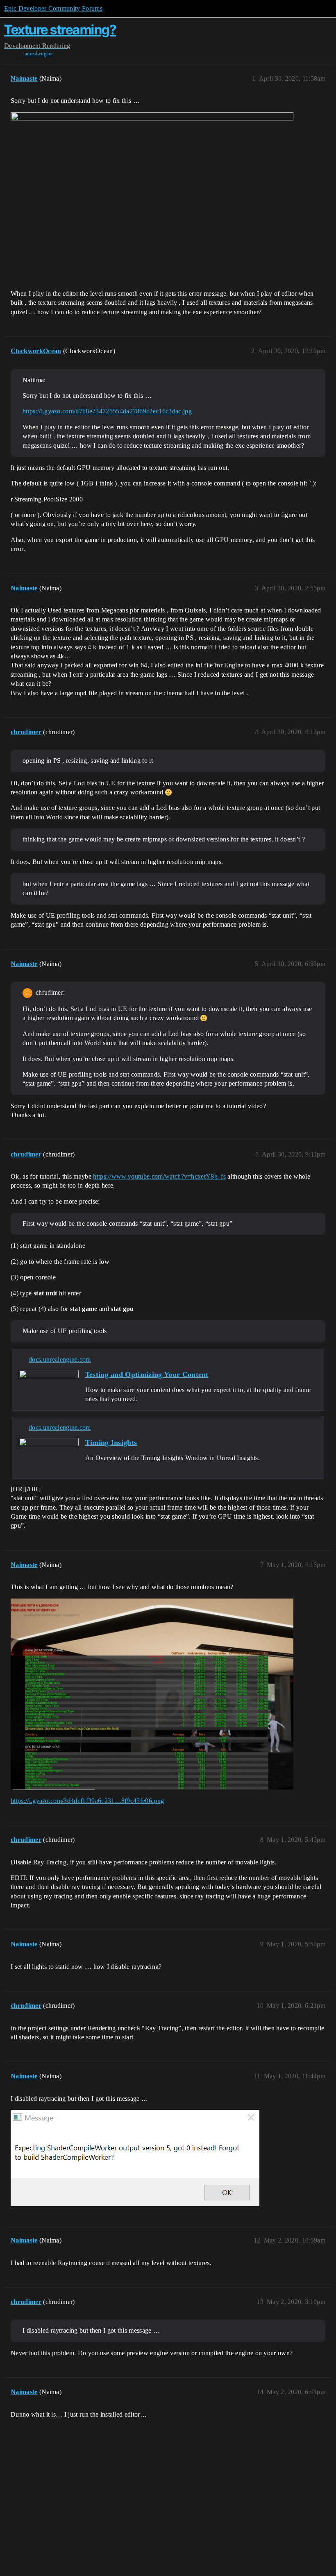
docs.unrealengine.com (60, 1359)
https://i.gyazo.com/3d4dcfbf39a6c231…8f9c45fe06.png (87, 1801)
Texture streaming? (60, 30)
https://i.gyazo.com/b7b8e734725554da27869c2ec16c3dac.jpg (107, 411)
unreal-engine (39, 54)
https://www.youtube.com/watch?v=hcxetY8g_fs (159, 1176)
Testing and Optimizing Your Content (147, 1374)
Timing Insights (111, 1442)
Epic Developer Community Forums (53, 8)
